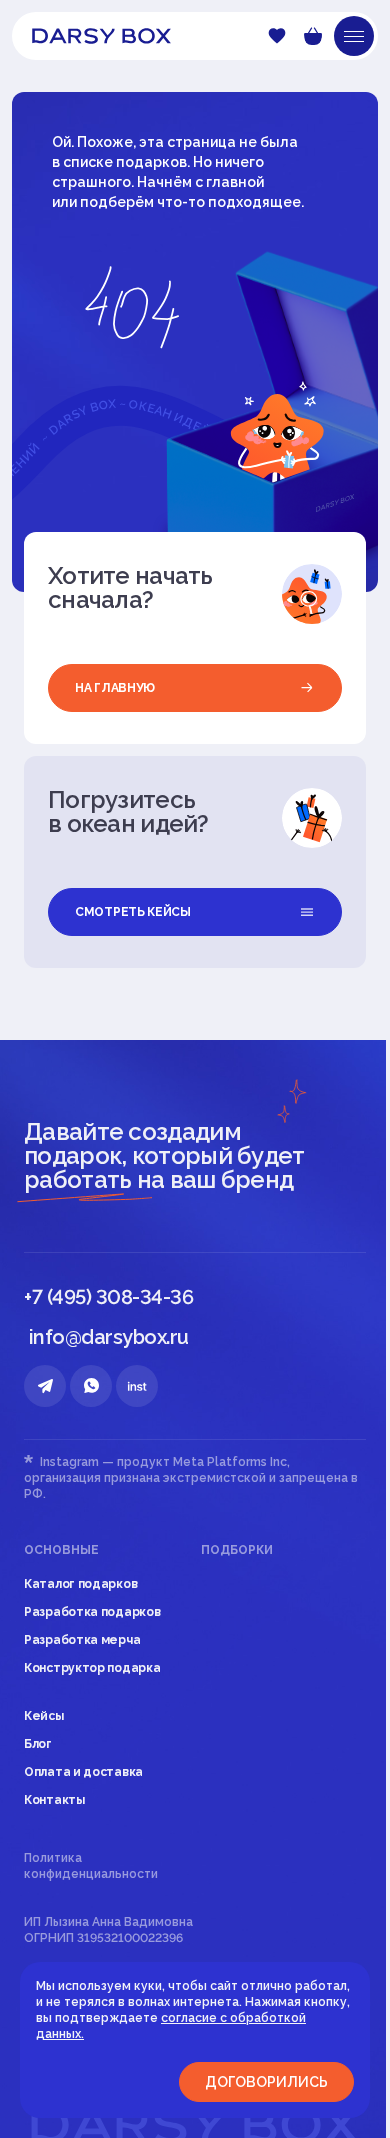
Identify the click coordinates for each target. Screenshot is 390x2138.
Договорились (266, 2082)
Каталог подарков (80, 1584)
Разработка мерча (82, 1640)
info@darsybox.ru (109, 1337)
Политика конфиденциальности (91, 1866)
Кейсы (44, 1716)
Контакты (54, 1800)
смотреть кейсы (133, 912)
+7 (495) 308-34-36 (108, 1297)
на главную (115, 688)
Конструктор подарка (92, 1668)
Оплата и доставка (83, 1772)
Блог (38, 1744)
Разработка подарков (92, 1612)
